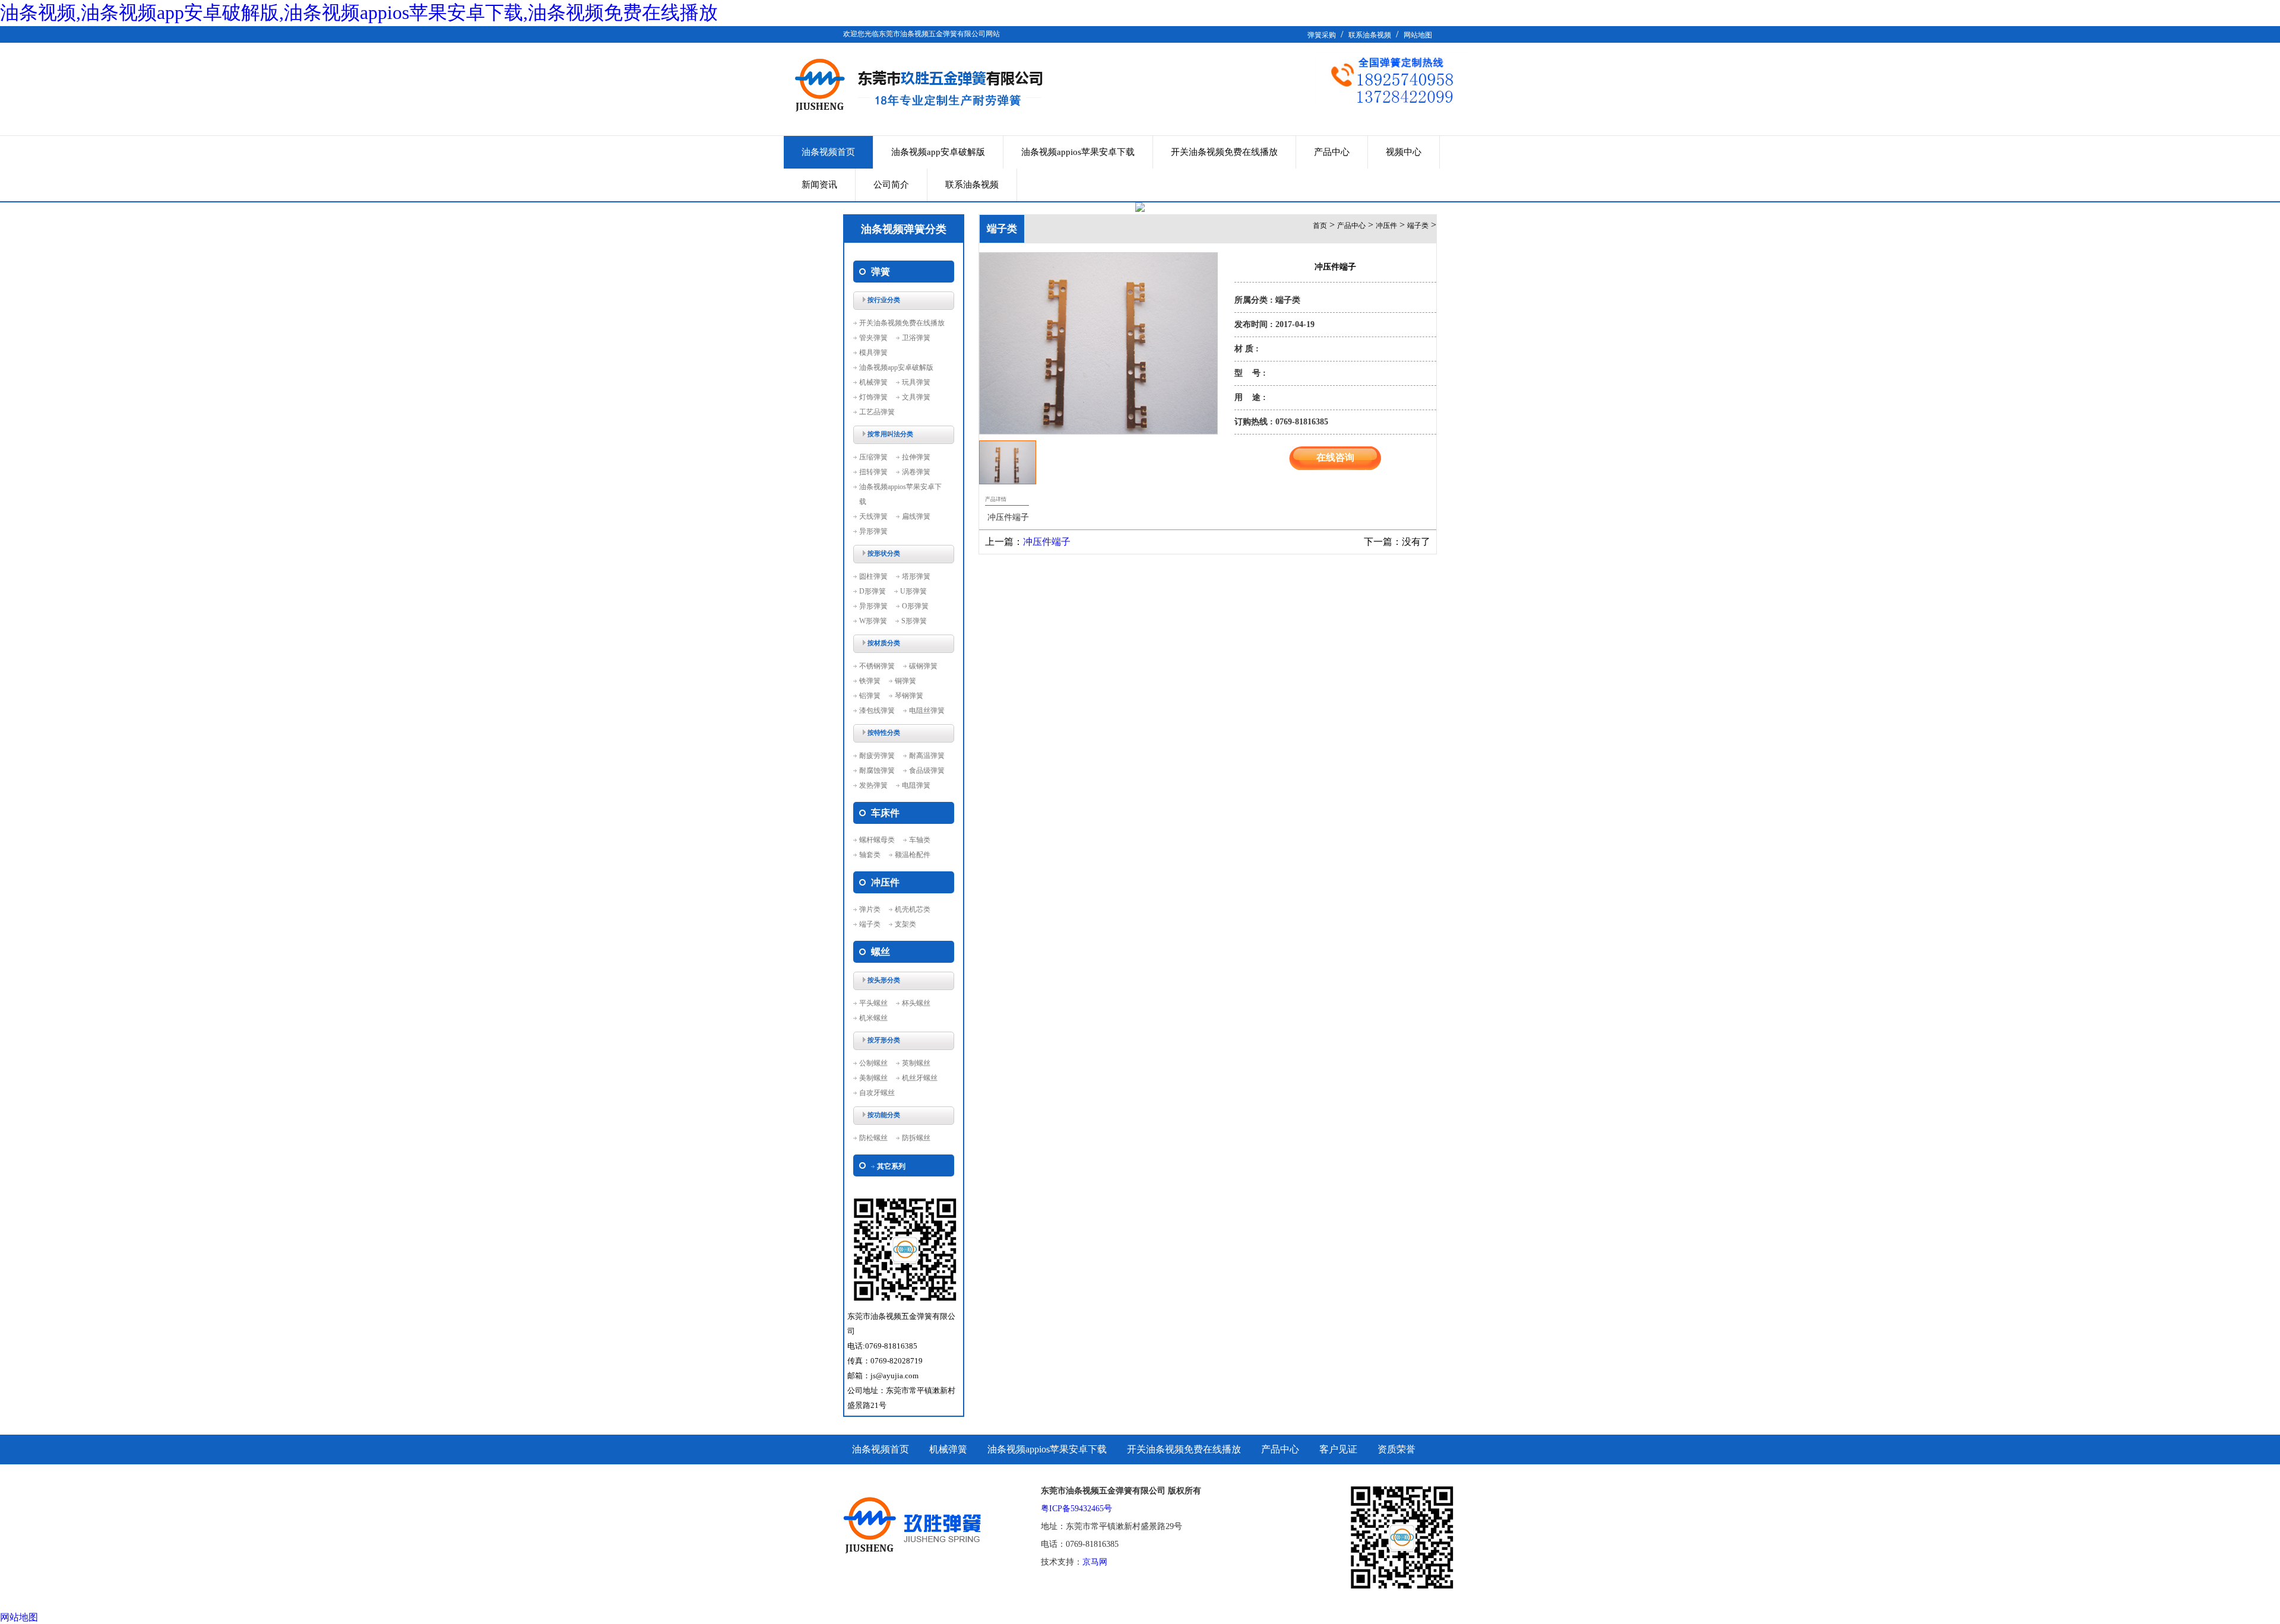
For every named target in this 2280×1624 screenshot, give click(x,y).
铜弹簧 (905, 681)
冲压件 (1386, 226)
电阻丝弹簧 (927, 710)
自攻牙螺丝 (877, 1093)
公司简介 (891, 185)
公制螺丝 (873, 1063)
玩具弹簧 (916, 382)
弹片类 (870, 909)
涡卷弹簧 (916, 472)
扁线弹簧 (916, 516)
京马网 (1095, 1562)
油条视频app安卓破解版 (938, 152)
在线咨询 (1335, 457)
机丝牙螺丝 (920, 1078)
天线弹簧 (873, 516)
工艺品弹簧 (877, 412)
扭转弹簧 (873, 472)
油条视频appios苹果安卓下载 (1078, 152)
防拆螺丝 (916, 1138)
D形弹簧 (873, 591)
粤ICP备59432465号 (1076, 1509)
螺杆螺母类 (877, 840)
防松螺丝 (873, 1138)
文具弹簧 (916, 397)
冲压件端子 (1047, 542)
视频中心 (1404, 152)
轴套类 (870, 855)
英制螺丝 (916, 1063)
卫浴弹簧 (916, 338)
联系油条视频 (1370, 35)
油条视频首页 (828, 152)
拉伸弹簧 (916, 457)
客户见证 (1338, 1449)
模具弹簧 (873, 353)
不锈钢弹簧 (877, 666)
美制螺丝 (873, 1078)
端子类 (870, 924)
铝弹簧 (870, 696)
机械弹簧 (873, 382)
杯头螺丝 (916, 1003)
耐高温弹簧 (927, 756)
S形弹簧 (914, 621)
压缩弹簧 (873, 457)
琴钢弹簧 (909, 696)
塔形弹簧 (916, 576)
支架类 (905, 924)
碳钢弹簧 (923, 666)
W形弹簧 (873, 621)
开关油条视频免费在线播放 (1224, 152)
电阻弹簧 (916, 785)
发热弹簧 (873, 785)
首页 (1320, 226)
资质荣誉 (1396, 1449)
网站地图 (1418, 35)
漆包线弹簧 (877, 710)
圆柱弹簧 (873, 576)
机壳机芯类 (913, 909)
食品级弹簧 (927, 770)
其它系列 (891, 1166)
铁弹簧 (870, 681)
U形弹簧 (913, 591)
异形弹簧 (873, 531)
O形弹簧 (915, 606)
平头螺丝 (873, 1003)
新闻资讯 (819, 185)
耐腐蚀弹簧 (877, 770)
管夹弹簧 (873, 338)
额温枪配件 (913, 855)
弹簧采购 (1322, 35)
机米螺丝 (873, 1018)
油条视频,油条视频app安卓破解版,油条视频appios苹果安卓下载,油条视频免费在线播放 (359, 12)
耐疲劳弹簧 (877, 756)
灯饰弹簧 (873, 397)
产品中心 (1332, 152)
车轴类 (920, 840)
